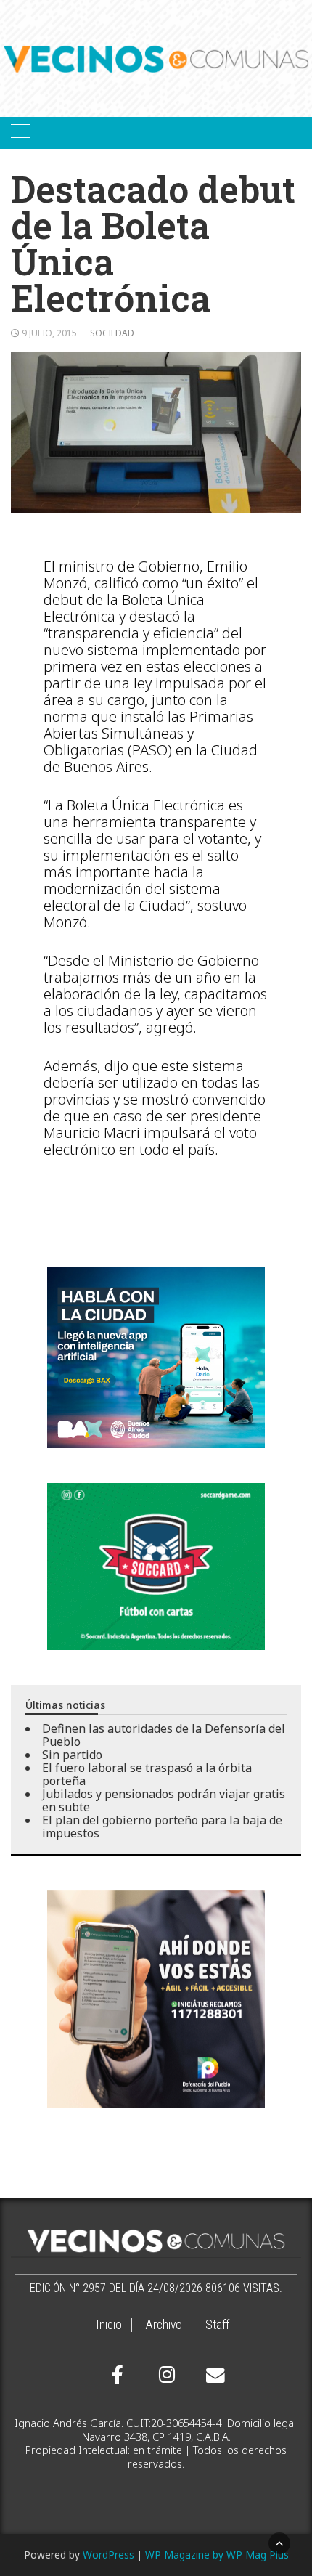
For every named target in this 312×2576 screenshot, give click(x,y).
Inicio (109, 2325)
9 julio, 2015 (49, 333)
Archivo (164, 2325)
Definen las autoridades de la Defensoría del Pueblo (164, 1735)
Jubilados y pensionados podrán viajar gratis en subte (164, 1800)
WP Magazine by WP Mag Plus (217, 2555)
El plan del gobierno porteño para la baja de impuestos (162, 1827)
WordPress (108, 2555)
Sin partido (72, 1755)
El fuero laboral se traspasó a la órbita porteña (147, 1774)
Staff (217, 2325)
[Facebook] (118, 2375)
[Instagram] (165, 2375)
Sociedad (112, 333)
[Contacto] (212, 2376)
